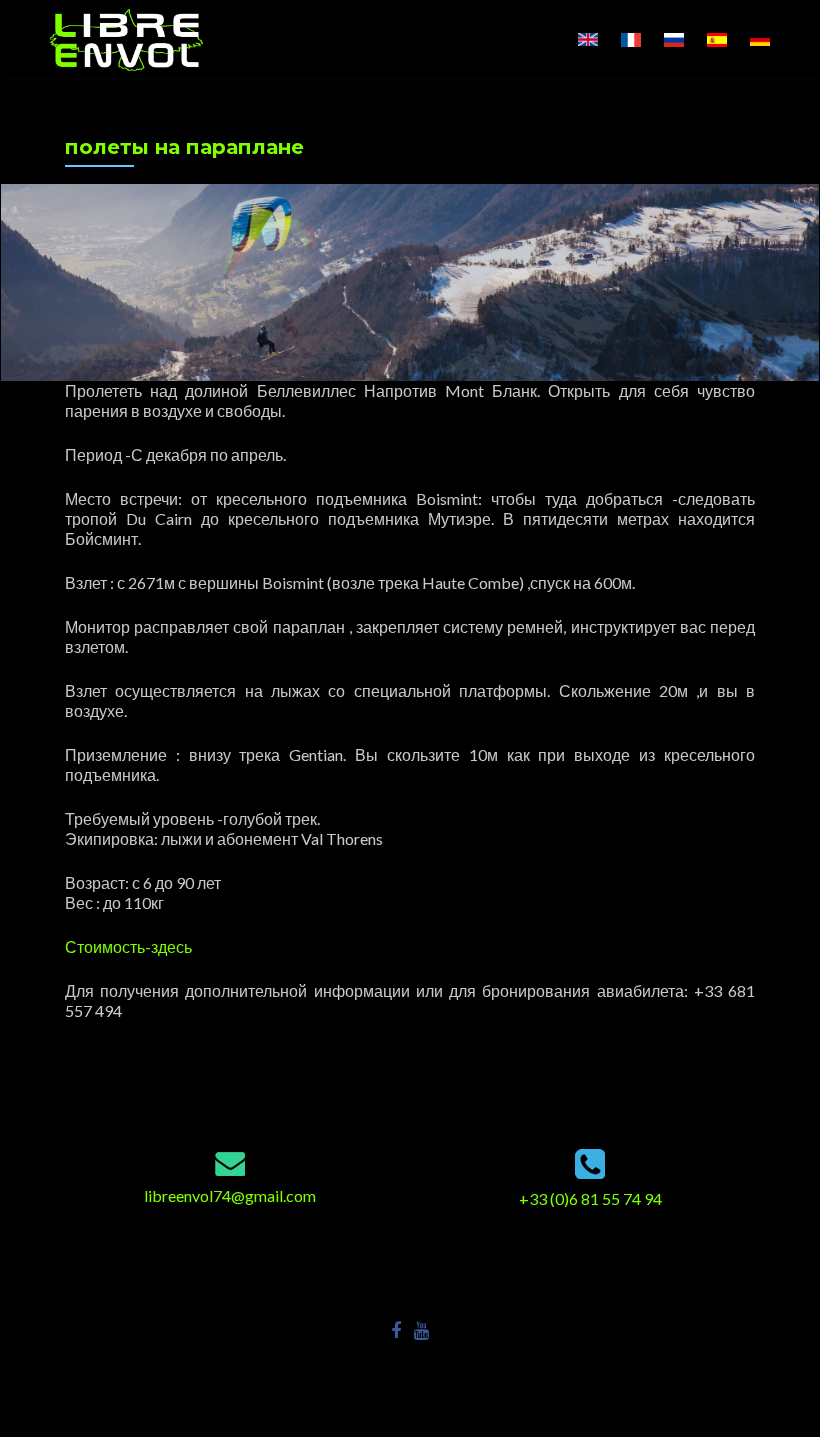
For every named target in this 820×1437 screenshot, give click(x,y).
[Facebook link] (396, 1329)
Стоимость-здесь (128, 946)
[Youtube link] (421, 1329)
